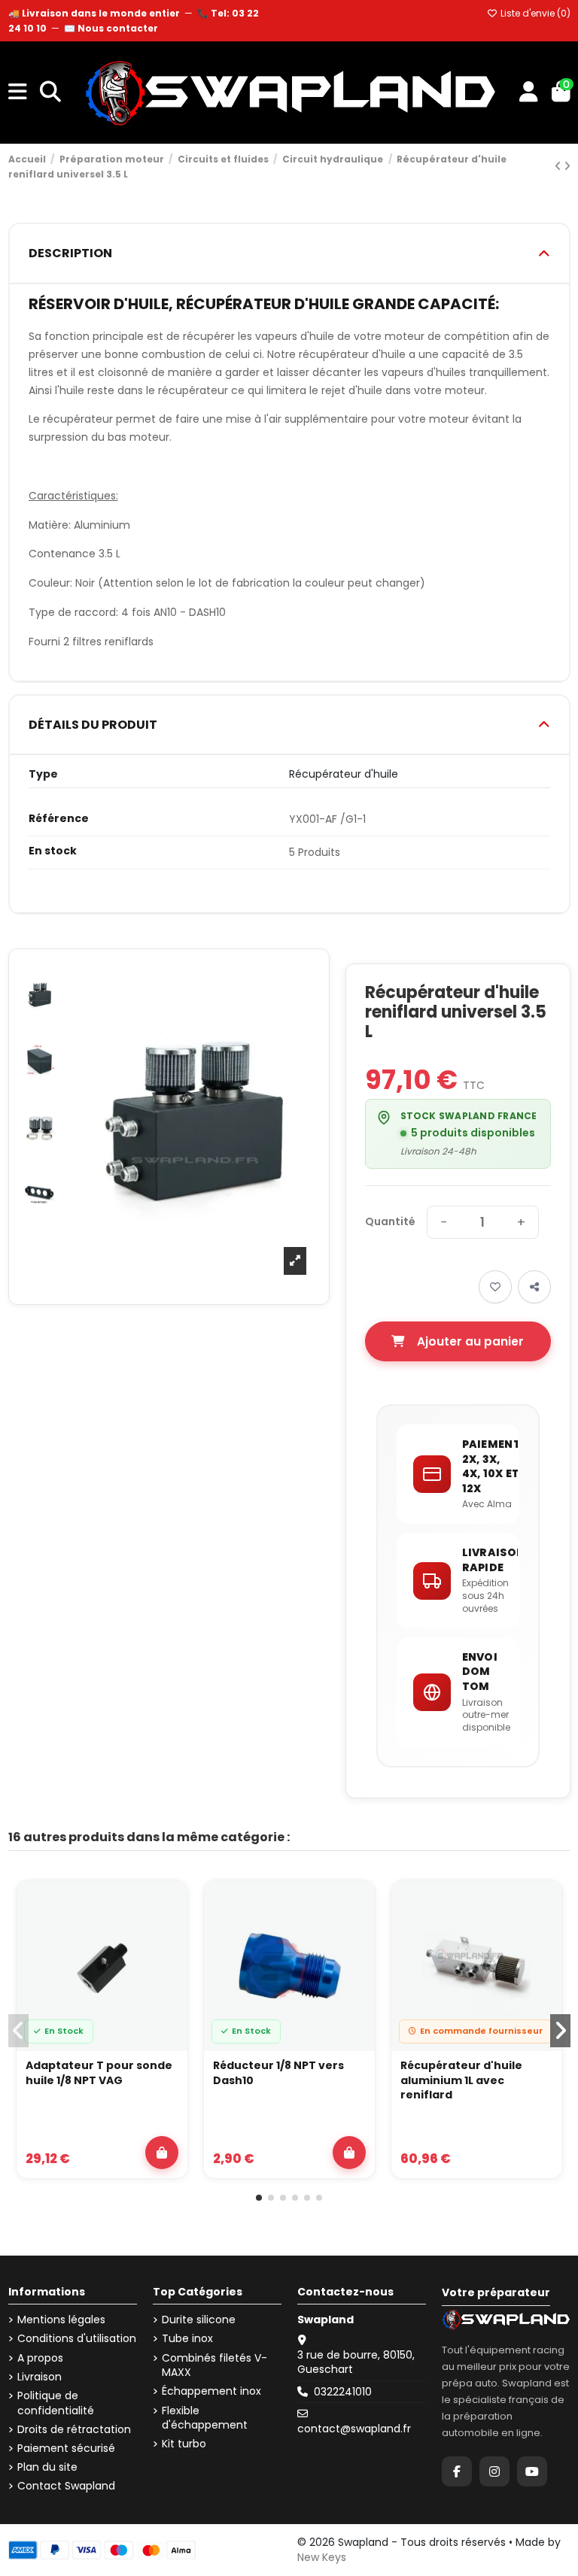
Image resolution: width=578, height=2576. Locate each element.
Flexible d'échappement (205, 2418)
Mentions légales (61, 2320)
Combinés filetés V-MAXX (214, 2366)
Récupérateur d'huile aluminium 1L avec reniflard (461, 2080)
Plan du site (47, 2467)
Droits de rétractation (74, 2430)
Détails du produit (93, 725)
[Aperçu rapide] (167, 1940)
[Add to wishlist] (495, 1287)
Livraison (40, 2377)
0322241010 (343, 2392)
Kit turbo (184, 2444)
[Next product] (567, 166)
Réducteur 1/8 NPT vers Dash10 (278, 2073)
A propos (40, 2358)
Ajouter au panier (470, 1341)
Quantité (390, 1222)
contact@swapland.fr (354, 2429)
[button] (259, 2198)
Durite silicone (199, 2320)
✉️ (111, 28)
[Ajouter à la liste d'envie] (167, 1906)
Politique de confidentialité (56, 2403)
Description (70, 253)
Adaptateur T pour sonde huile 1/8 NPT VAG (99, 2073)
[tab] (289, 254)
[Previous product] (559, 166)
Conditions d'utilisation (77, 2339)
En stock (53, 851)
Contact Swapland (66, 2486)
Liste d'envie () (534, 13)
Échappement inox (211, 2391)
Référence (59, 819)
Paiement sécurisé (66, 2449)
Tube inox (187, 2339)
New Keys (322, 2557)
